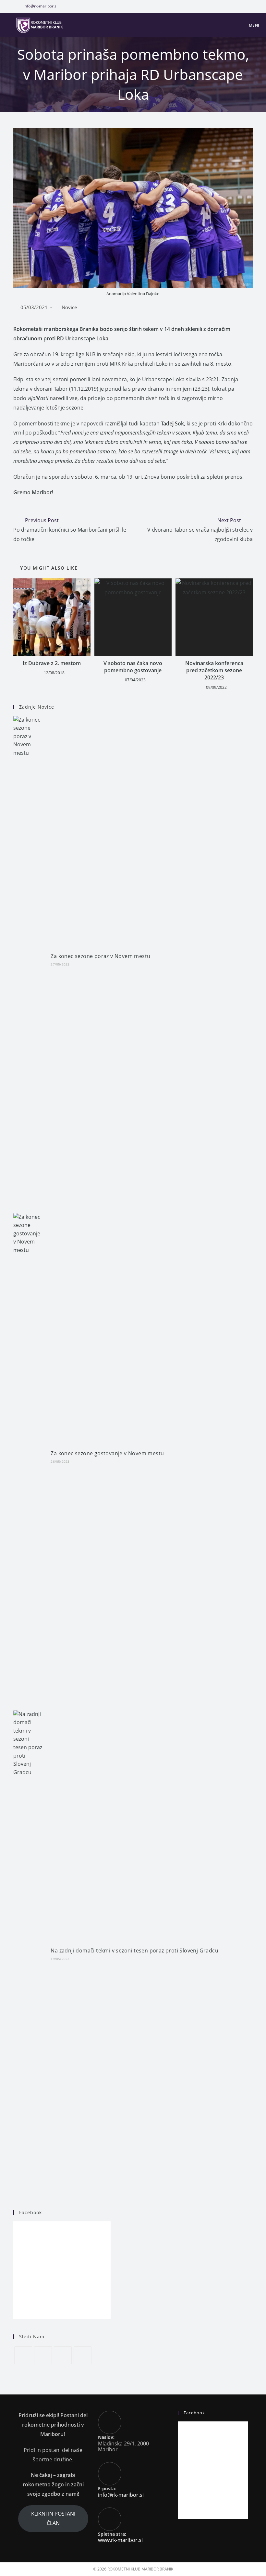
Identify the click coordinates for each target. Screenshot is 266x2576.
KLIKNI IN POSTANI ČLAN (53, 2518)
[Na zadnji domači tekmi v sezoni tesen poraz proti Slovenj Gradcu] (28, 1954)
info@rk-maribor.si (41, 6)
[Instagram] (63, 2355)
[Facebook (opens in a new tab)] (235, 6)
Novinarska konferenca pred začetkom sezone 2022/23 (214, 670)
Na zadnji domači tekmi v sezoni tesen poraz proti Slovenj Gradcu (134, 1951)
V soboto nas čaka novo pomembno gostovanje (133, 667)
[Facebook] (43, 2355)
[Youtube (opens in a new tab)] (250, 6)
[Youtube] (83, 2355)
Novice (69, 307)
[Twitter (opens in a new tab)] (224, 6)
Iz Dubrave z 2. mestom (52, 663)
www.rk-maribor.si (120, 2540)
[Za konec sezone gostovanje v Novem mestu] (28, 1457)
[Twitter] (23, 2355)
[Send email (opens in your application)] (257, 6)
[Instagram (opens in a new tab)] (243, 6)
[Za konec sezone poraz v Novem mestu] (28, 959)
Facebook (30, 2212)
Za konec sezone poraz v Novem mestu (100, 956)
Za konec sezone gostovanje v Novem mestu (107, 1453)
